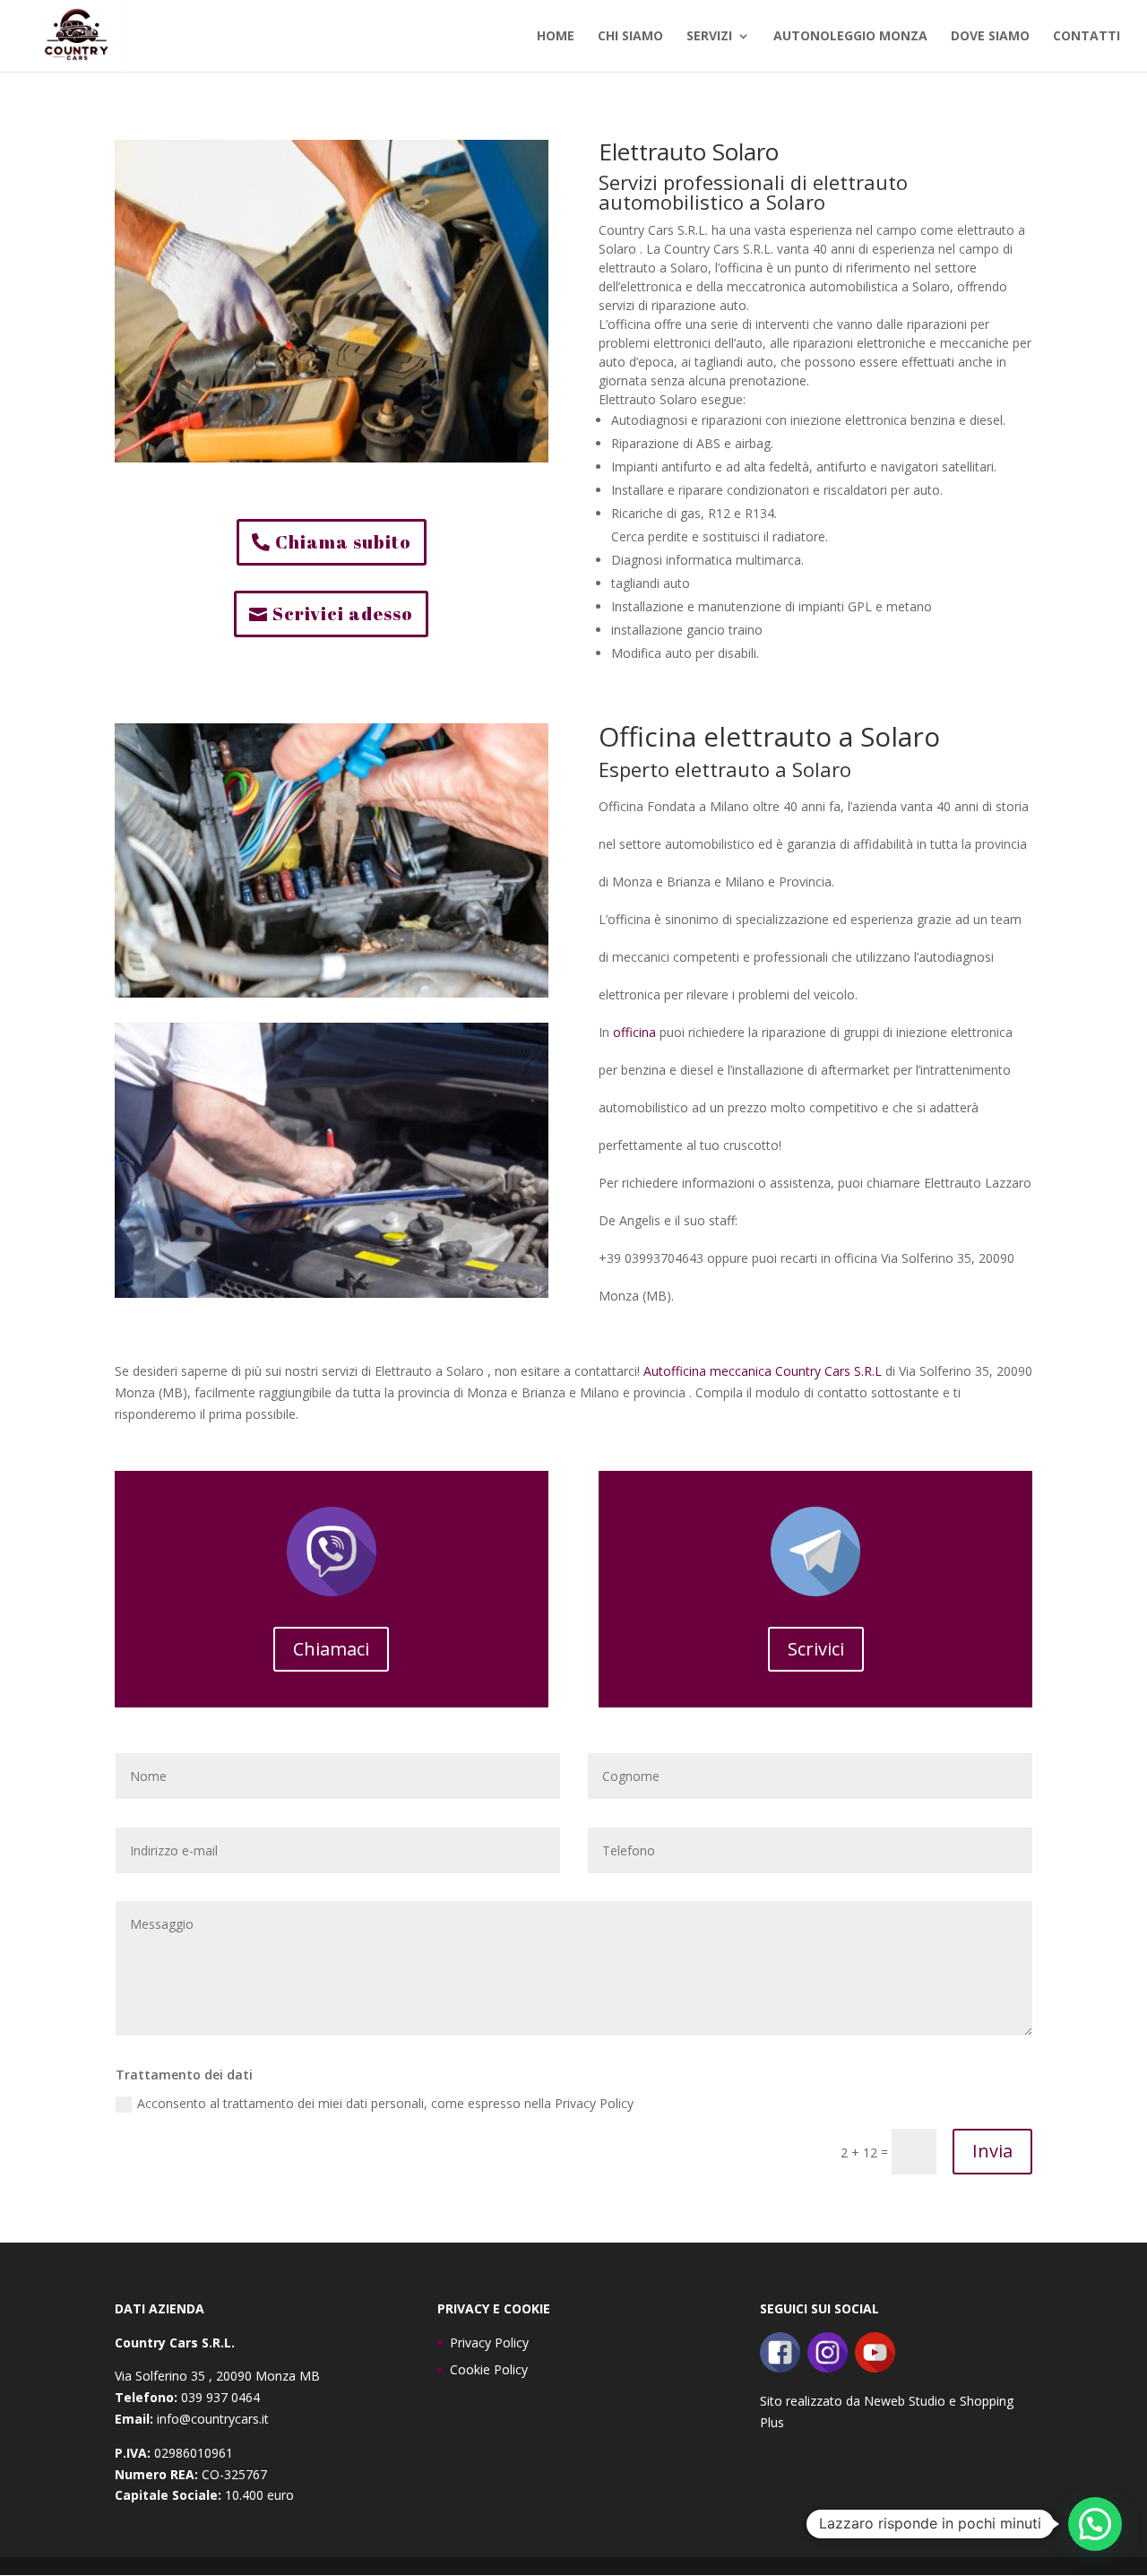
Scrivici (816, 1649)
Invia (992, 2151)
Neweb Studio (905, 2401)
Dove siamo (990, 37)
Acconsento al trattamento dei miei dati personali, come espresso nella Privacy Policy (385, 2103)
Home (556, 37)
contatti (1087, 37)
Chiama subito (343, 542)
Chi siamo (630, 37)
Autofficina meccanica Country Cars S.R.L (763, 1371)
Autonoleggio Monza (850, 37)
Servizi (709, 37)
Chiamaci (331, 1649)
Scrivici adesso (343, 614)
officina (634, 1032)
